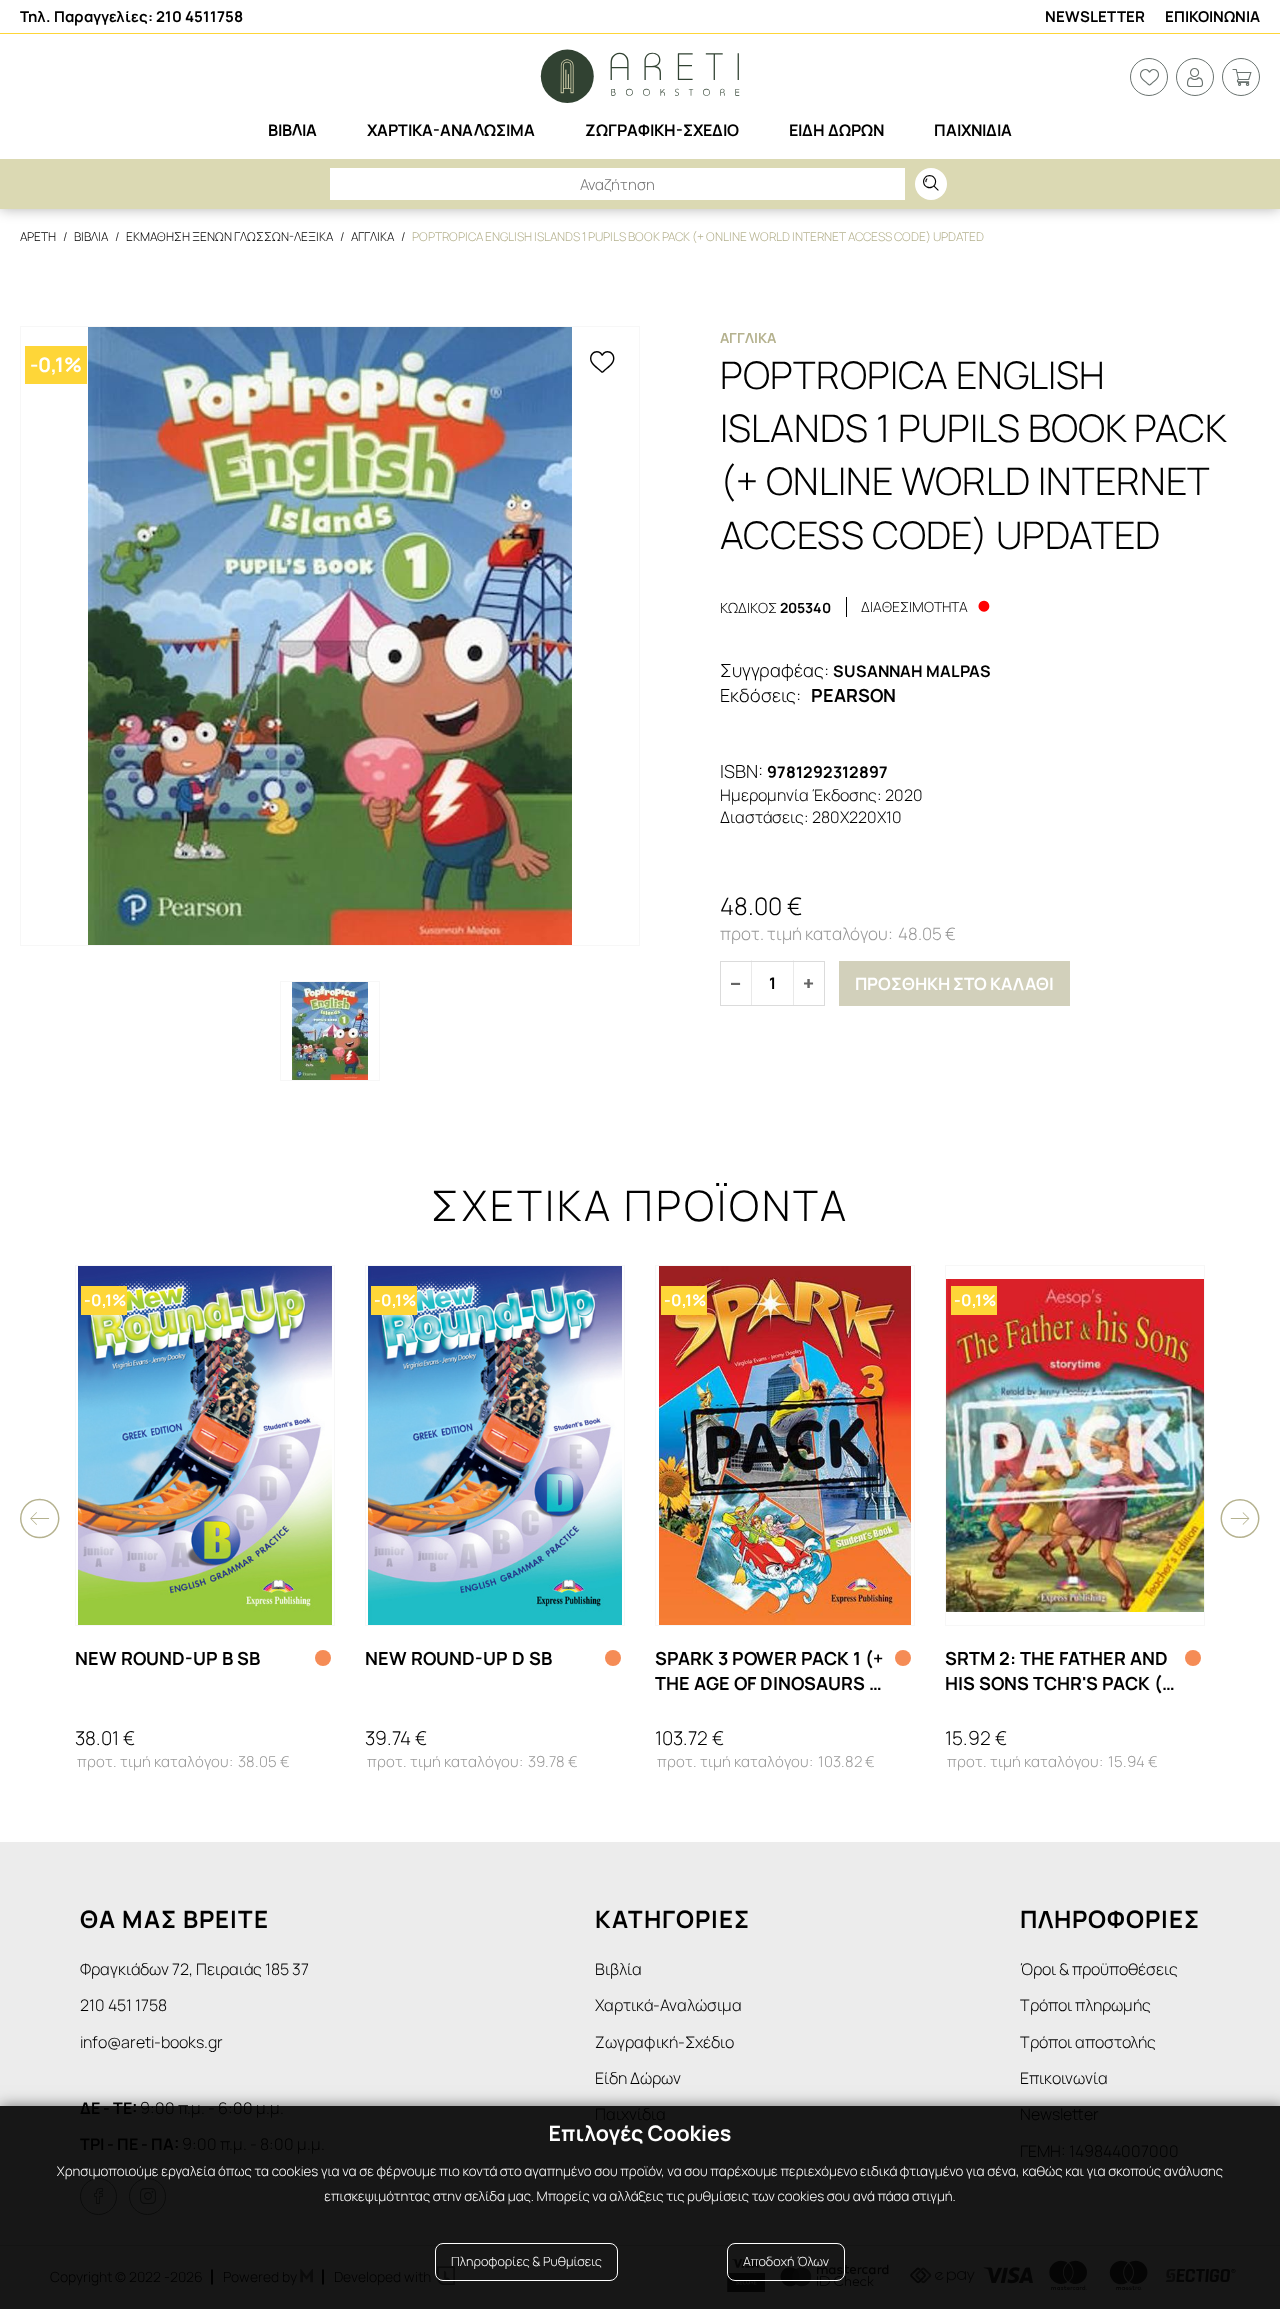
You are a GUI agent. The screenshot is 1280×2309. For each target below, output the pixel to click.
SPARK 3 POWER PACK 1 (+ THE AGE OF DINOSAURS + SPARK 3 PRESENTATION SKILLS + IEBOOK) (769, 1671)
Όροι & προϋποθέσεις (1099, 1969)
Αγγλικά (748, 337)
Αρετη (38, 236)
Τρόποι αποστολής (1088, 2042)
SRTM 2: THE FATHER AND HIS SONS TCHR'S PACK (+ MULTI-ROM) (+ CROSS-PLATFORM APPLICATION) (1058, 1671)
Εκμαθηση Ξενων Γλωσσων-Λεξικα (229, 236)
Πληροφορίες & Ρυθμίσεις (526, 2261)
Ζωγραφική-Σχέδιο (664, 2042)
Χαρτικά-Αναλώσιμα (668, 2005)
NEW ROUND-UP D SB (458, 1658)
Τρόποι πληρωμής (1085, 2005)
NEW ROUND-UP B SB (167, 1658)
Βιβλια (91, 236)
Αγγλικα (372, 236)
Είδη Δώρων (638, 2078)
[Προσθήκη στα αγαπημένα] (602, 364)
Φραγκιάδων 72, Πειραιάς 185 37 (194, 1969)
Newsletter (1095, 16)
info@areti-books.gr (151, 2042)
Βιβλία (618, 1969)
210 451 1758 (123, 2005)
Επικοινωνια (1212, 16)
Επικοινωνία (1064, 2078)
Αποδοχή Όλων (786, 2261)
